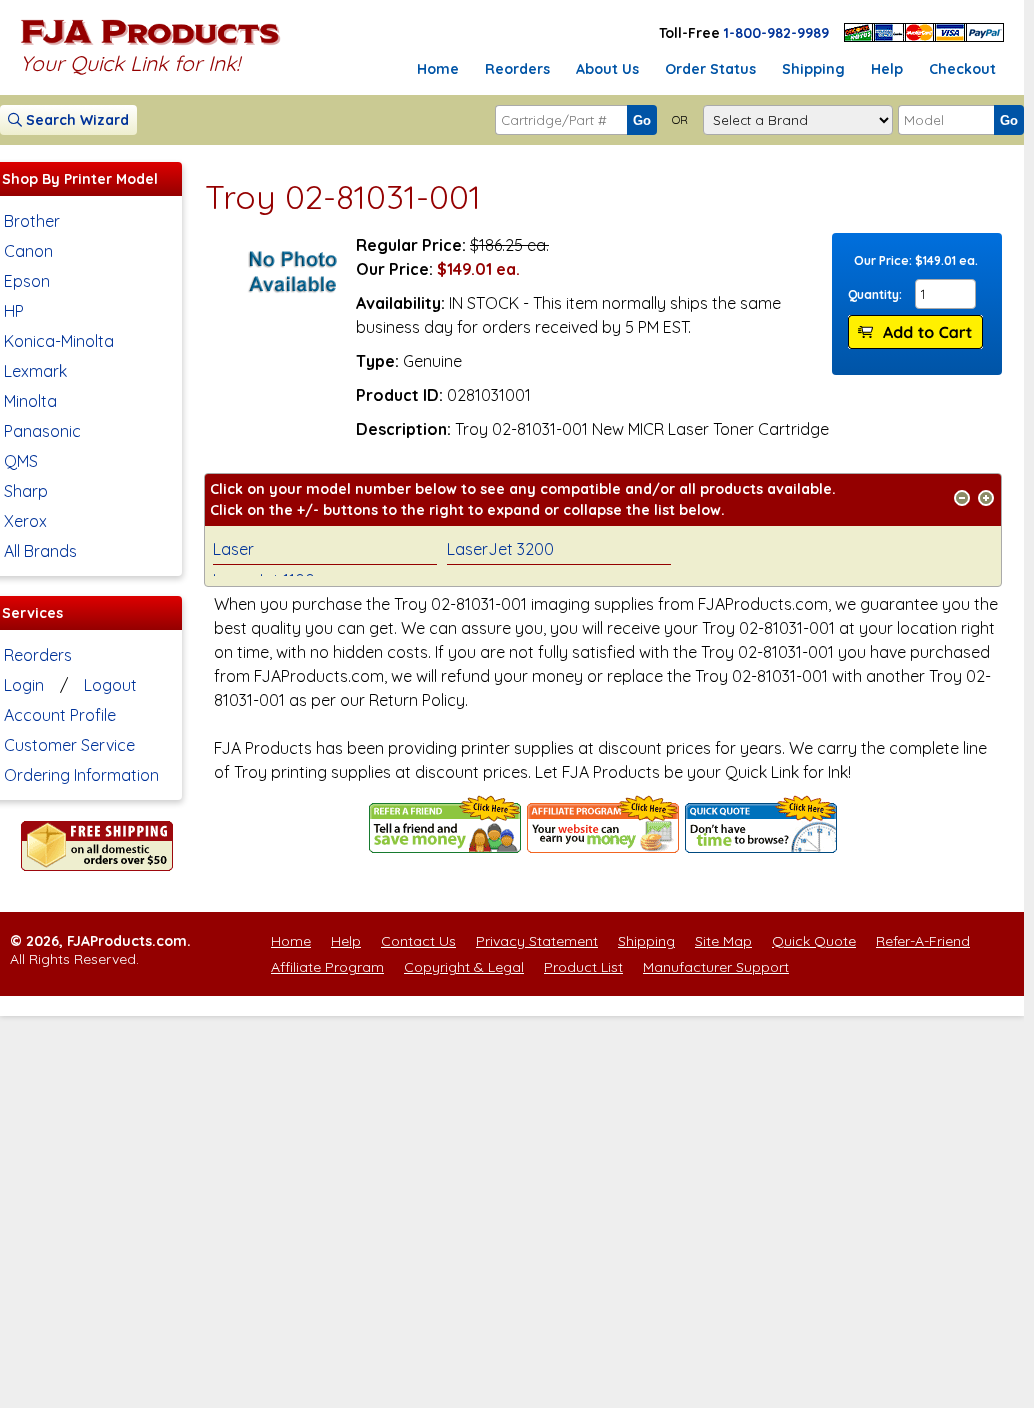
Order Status (710, 69)
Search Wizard (75, 120)
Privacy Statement (537, 941)
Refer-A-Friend (923, 941)
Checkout (962, 69)
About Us (607, 69)
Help (887, 69)
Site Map (723, 941)
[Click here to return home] (150, 44)
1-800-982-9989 (776, 33)
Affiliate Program (327, 967)
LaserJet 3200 (500, 549)
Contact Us (418, 941)
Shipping (813, 69)
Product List (583, 967)
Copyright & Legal (464, 967)
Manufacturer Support (716, 967)
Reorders (517, 69)
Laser (233, 549)
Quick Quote (814, 941)
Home (438, 69)
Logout (110, 685)
